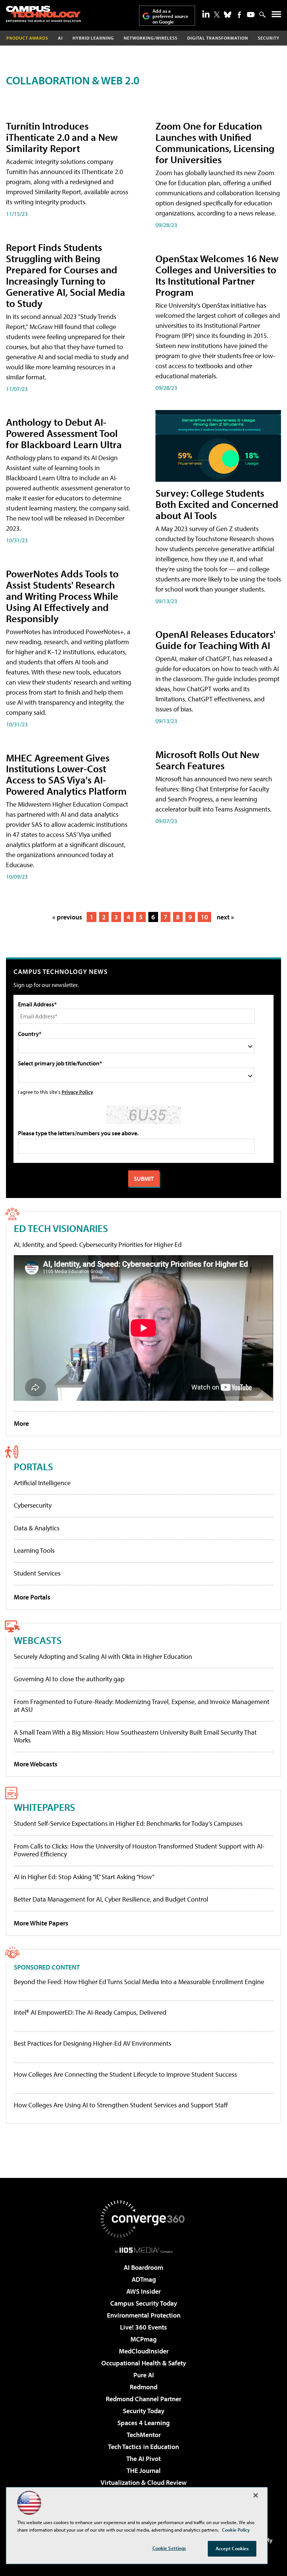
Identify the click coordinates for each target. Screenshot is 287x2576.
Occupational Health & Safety (144, 2363)
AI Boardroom (143, 2267)
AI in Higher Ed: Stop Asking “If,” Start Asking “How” (84, 1877)
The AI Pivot (143, 2459)
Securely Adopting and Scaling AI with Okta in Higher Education (103, 1656)
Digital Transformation (218, 38)
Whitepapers (44, 1807)
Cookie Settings (169, 2548)
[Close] (256, 2495)
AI (60, 38)
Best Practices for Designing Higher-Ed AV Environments (92, 2043)
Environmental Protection (144, 2315)
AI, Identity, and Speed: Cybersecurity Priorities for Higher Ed (98, 1244)
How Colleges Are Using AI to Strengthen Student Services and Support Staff (121, 2105)
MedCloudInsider (144, 2351)
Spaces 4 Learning (143, 2423)
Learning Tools (34, 1550)
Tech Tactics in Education (143, 2447)
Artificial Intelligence (42, 1483)
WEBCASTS (38, 1640)
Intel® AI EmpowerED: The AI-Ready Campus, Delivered (90, 2012)
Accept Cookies (232, 2548)
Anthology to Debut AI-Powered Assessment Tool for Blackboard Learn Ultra (64, 433)
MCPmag (143, 2339)
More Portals (32, 1597)
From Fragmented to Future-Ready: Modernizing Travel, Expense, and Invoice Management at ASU (142, 1706)
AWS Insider (143, 2291)
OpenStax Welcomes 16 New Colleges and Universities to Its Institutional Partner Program (217, 275)
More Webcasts (36, 1764)
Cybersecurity (33, 1505)
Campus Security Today (144, 2303)
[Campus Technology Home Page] (43, 14)
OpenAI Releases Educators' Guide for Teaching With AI (215, 640)
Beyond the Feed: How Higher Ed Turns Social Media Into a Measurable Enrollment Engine (139, 1982)
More (21, 1423)
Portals (33, 1466)
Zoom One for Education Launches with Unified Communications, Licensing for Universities (215, 142)
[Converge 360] (143, 2219)
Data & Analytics (37, 1528)
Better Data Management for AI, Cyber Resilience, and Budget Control (111, 1899)
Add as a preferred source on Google (170, 16)
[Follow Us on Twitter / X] (217, 15)
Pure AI (144, 2375)
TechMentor (144, 2435)
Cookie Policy (236, 2530)
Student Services (37, 1573)
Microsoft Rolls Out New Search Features (207, 760)
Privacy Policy (77, 1092)
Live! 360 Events (143, 2327)
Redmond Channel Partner (143, 2399)
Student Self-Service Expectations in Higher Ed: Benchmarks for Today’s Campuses (128, 1823)
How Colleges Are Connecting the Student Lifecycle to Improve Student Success (125, 2074)
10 (204, 917)
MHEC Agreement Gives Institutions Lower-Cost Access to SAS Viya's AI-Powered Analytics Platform (66, 774)
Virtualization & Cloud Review (143, 2482)
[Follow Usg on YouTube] (251, 15)
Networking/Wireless (151, 38)
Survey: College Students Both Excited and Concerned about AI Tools (217, 504)
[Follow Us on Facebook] (239, 15)
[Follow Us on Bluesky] (228, 15)
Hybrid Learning (93, 38)
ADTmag (144, 2279)
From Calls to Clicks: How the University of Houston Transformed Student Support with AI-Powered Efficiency (139, 1850)
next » (225, 917)
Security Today (144, 2411)
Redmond (143, 2387)
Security (269, 38)
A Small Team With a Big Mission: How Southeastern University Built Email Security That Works (135, 1736)
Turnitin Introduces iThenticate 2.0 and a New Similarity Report (62, 137)
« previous (67, 917)
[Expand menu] (276, 16)
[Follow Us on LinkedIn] (206, 14)
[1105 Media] (144, 2250)
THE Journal (144, 2471)
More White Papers (41, 1923)
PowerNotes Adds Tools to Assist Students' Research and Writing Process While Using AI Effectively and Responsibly (62, 596)
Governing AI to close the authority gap (69, 1679)
